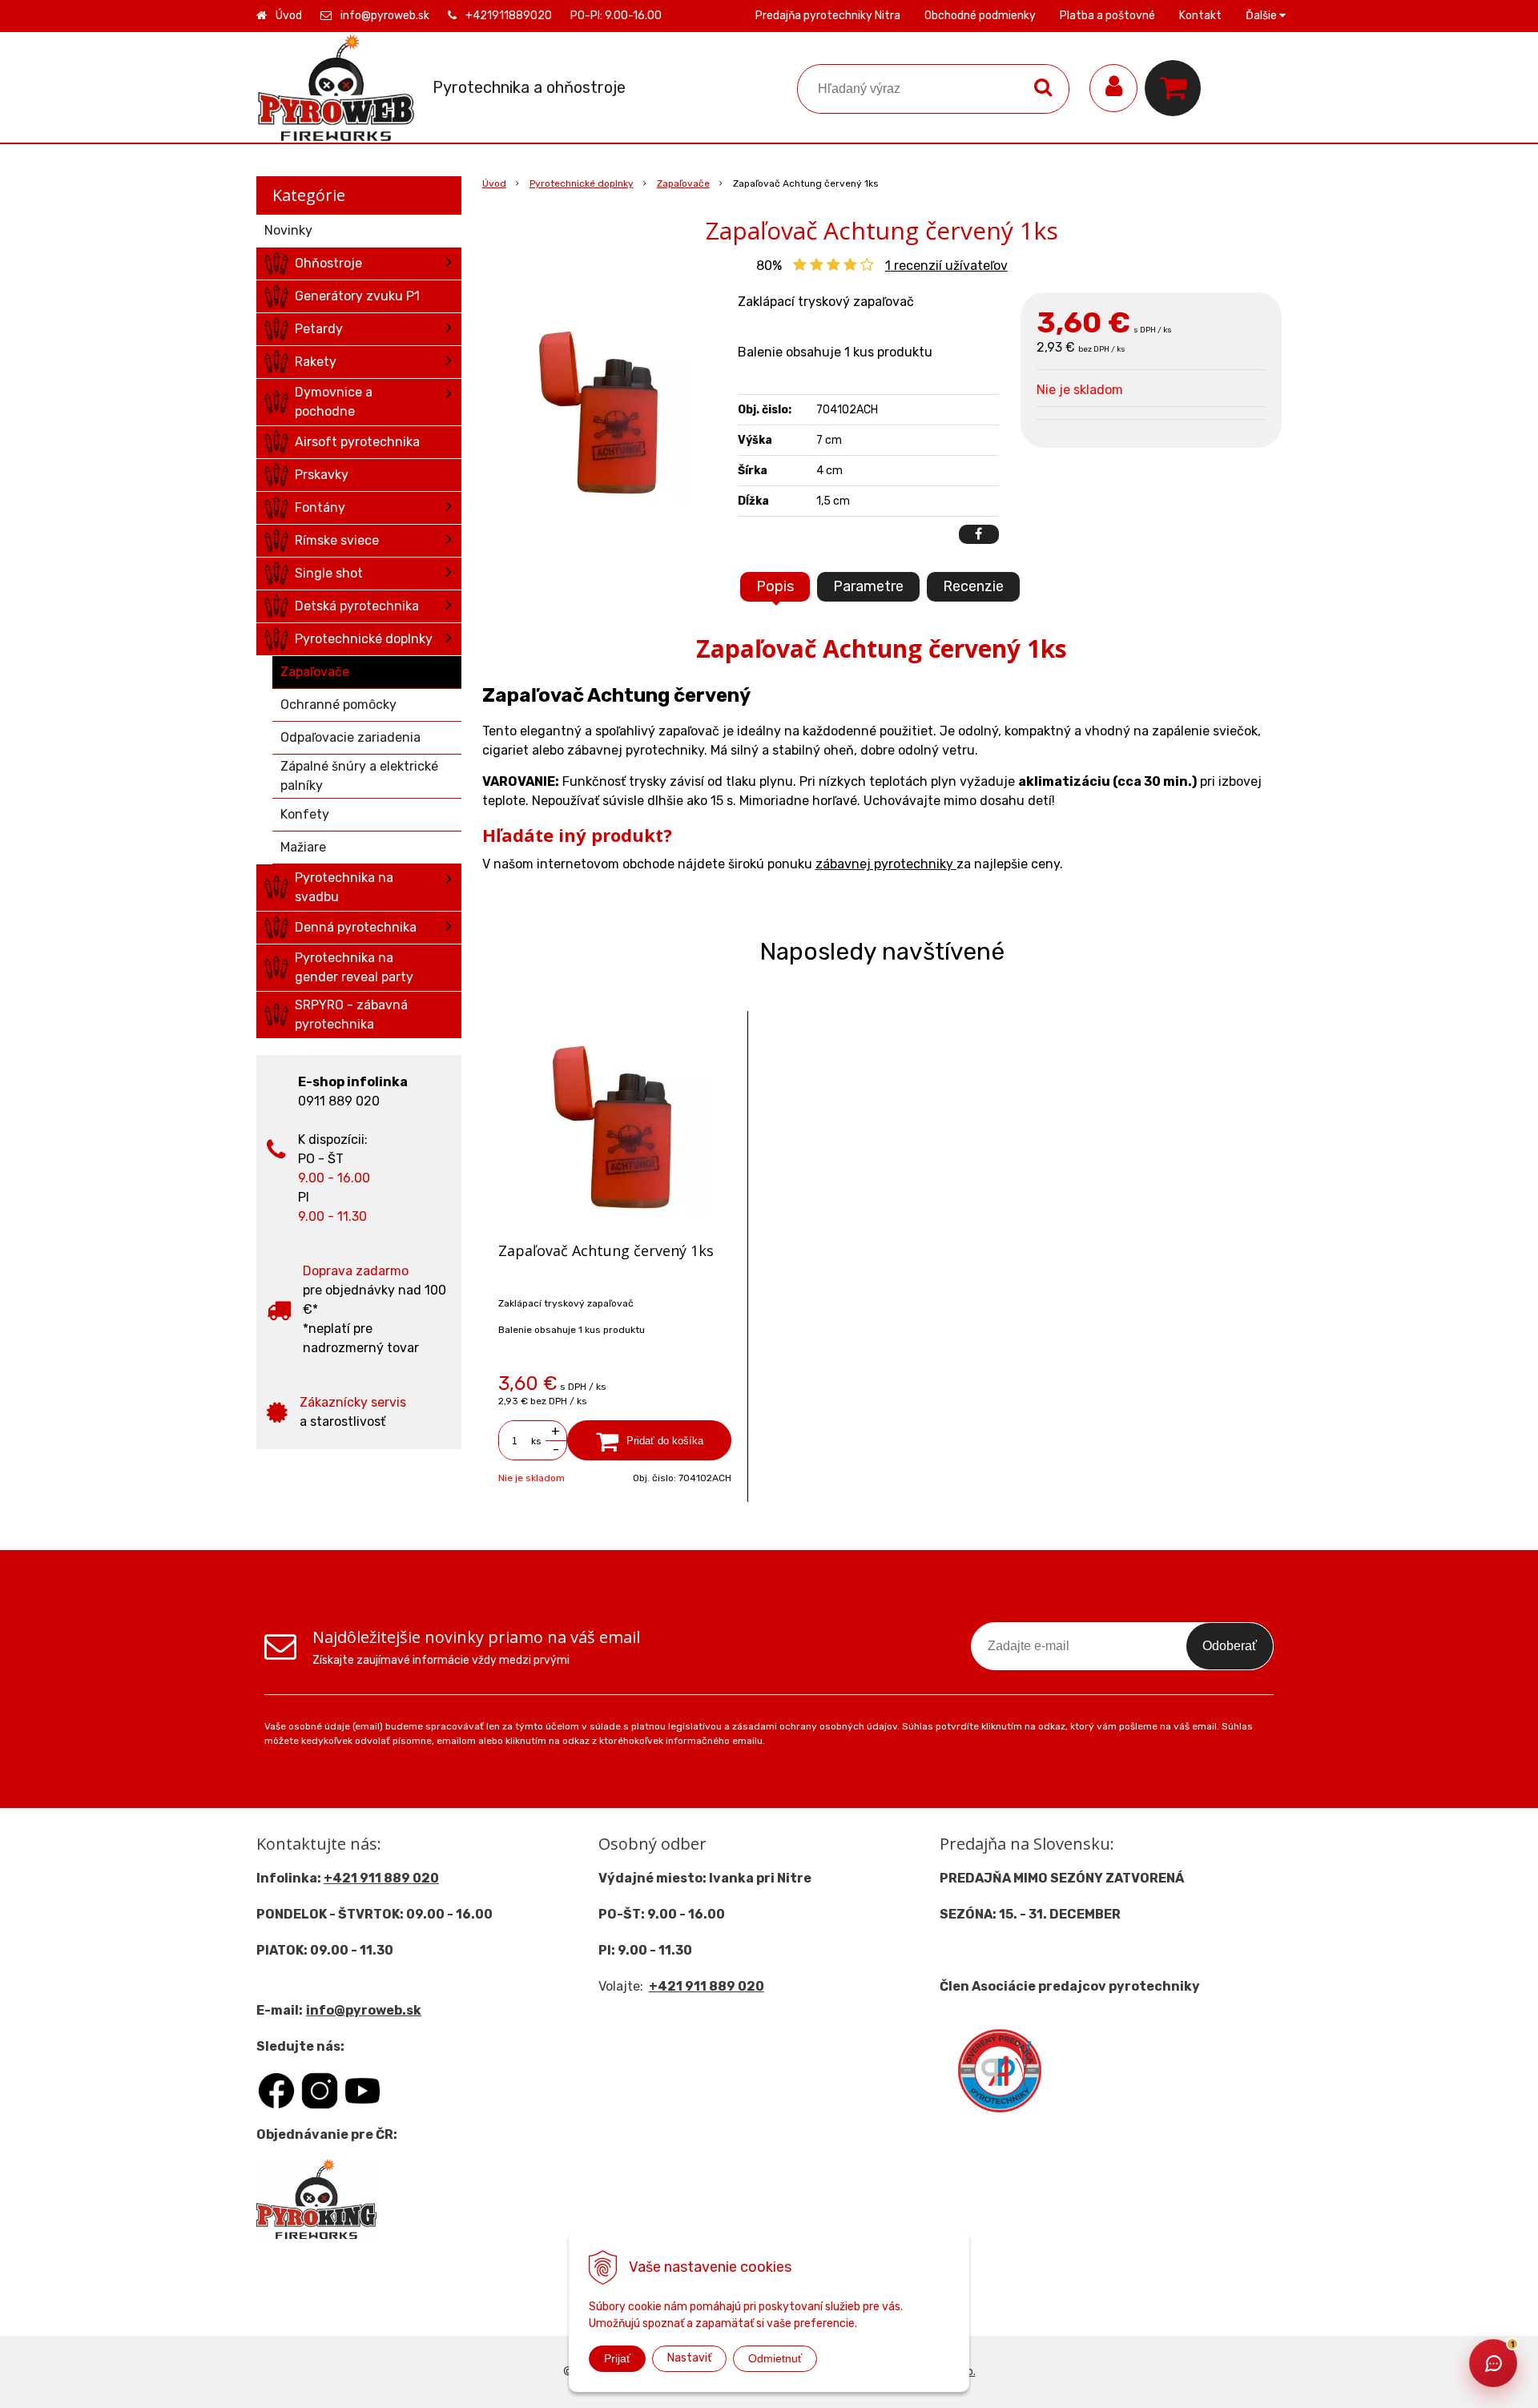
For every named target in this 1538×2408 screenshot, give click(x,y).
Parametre (868, 586)
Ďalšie (1262, 16)
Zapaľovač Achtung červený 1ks (606, 1250)
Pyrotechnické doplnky (582, 183)
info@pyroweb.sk (385, 16)
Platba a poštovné (1107, 16)
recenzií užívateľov (946, 266)
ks (536, 1441)
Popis (775, 586)
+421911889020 (509, 16)
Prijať (617, 2358)
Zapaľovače (683, 183)
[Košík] (1177, 88)
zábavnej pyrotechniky (886, 864)
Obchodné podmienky (980, 16)
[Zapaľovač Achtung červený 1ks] (602, 413)
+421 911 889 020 (381, 1878)
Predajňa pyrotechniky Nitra (828, 16)
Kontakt (1200, 16)
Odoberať (1230, 1646)
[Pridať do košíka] (650, 1440)
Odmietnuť (775, 2358)
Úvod (289, 16)
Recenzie (973, 586)
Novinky (288, 230)
